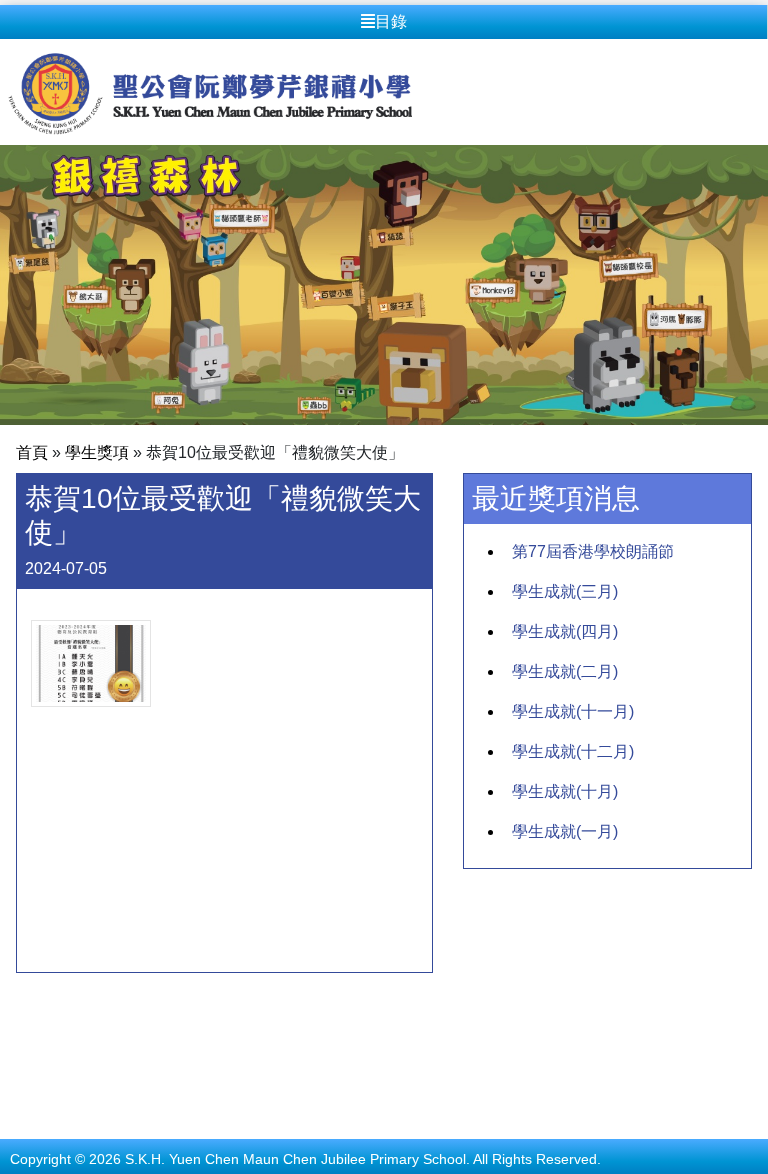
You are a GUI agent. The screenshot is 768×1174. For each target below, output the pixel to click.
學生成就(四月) (565, 631)
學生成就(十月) (565, 791)
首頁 (32, 452)
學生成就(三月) (565, 591)
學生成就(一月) (565, 831)
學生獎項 (97, 452)
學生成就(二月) (565, 671)
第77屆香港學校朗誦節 (593, 551)
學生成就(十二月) (573, 751)
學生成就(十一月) (573, 711)
